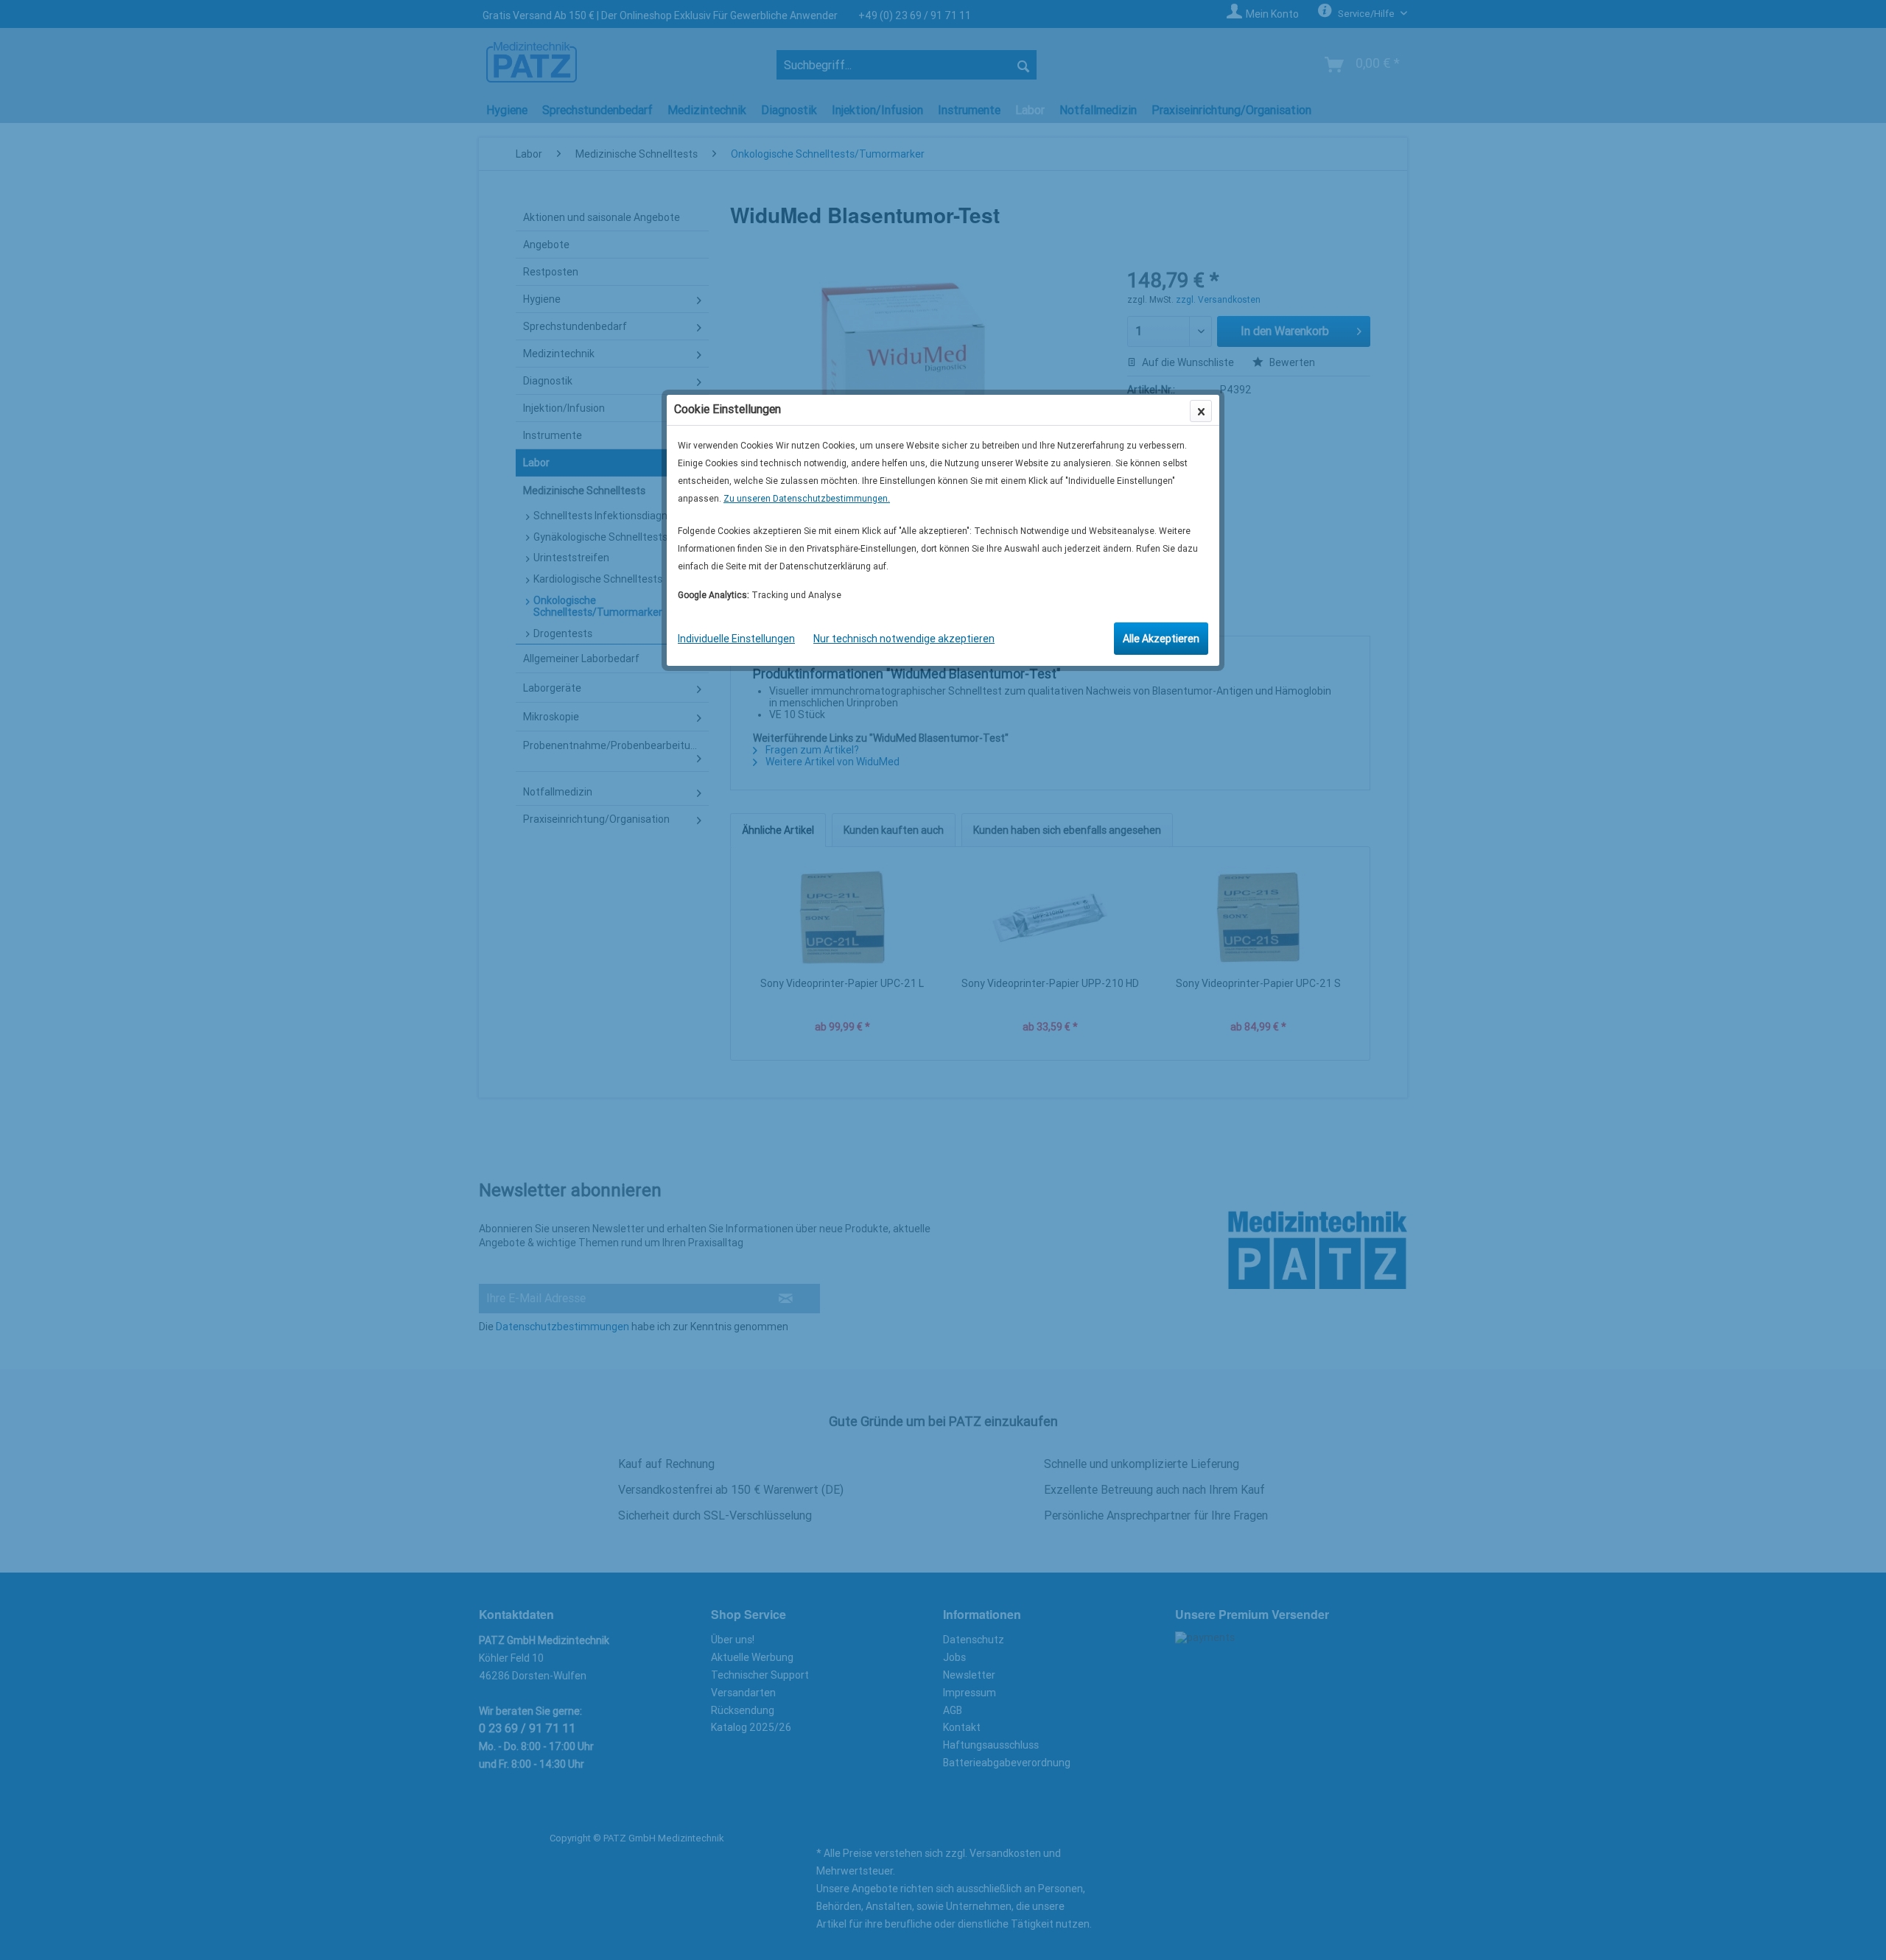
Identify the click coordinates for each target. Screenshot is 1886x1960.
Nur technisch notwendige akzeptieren (904, 639)
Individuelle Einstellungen (736, 639)
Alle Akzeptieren (1161, 639)
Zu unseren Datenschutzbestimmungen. (807, 499)
